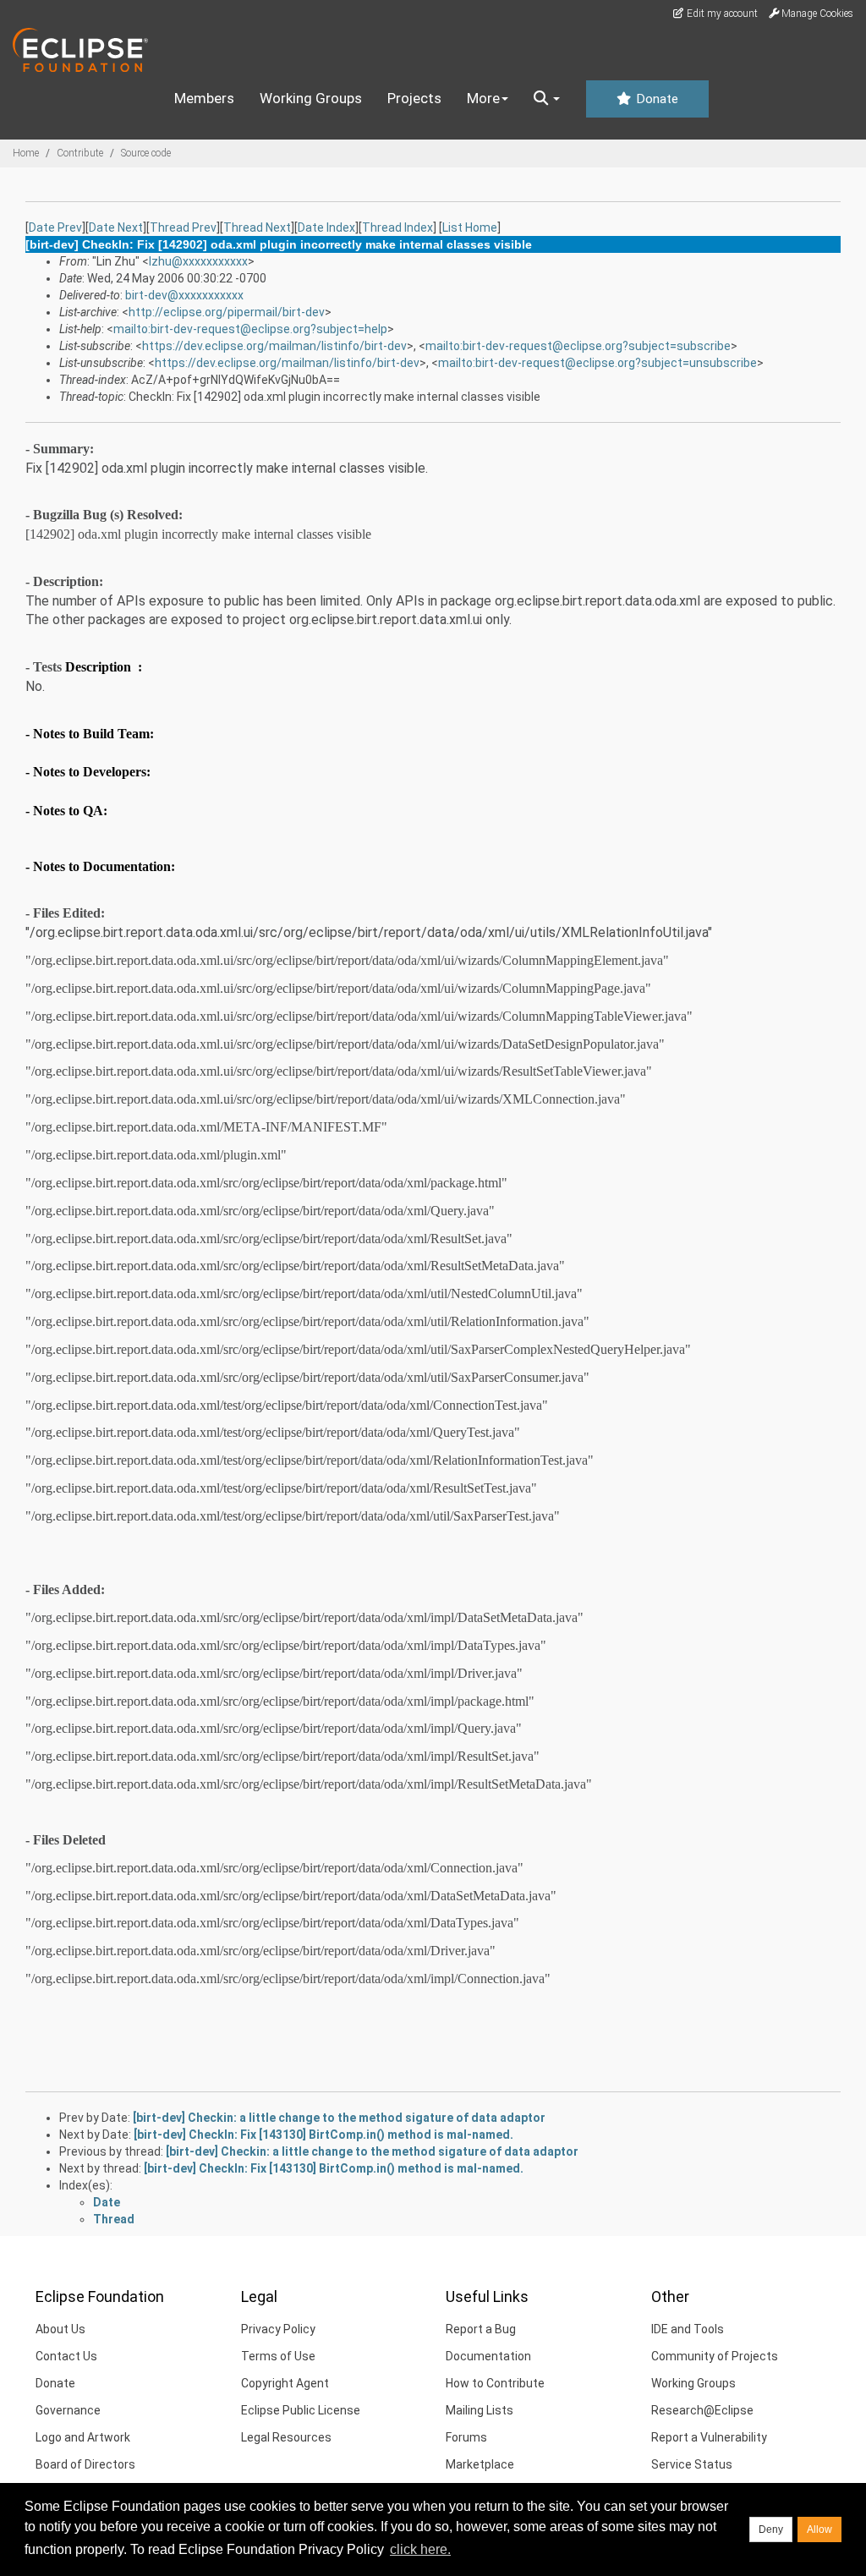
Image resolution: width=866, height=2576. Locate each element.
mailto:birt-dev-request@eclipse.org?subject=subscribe (578, 346)
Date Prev (55, 227)
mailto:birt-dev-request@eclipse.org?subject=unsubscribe (597, 363)
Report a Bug (481, 2329)
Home (26, 153)
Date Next (116, 227)
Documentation (488, 2356)
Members (204, 98)
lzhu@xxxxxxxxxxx (198, 261)
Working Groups (311, 98)
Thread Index (397, 227)
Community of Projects (715, 2356)
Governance (68, 2410)
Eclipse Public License (301, 2410)
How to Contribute (495, 2383)
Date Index (326, 227)
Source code (146, 153)
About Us (60, 2329)
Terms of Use (278, 2356)
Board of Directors (85, 2464)
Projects (414, 98)
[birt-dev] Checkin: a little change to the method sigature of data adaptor (339, 2118)
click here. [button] (420, 2549)
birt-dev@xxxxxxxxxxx (184, 295)
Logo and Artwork (83, 2437)
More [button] (483, 98)
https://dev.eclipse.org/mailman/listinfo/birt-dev (274, 346)
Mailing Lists (480, 2410)
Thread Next (257, 227)
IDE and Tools (688, 2329)
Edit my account (721, 14)
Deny (771, 2529)
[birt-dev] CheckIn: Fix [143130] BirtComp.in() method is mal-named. (323, 2135)
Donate (655, 99)
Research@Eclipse (702, 2410)
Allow (819, 2529)
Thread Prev (183, 227)
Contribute (80, 153)
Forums (466, 2437)
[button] (547, 99)
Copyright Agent (285, 2383)
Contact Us (66, 2356)
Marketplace (480, 2464)
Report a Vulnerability (709, 2437)
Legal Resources (286, 2437)
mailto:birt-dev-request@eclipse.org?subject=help (250, 329)
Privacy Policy (278, 2329)
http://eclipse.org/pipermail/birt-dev (227, 312)
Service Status (692, 2464)
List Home (470, 227)
